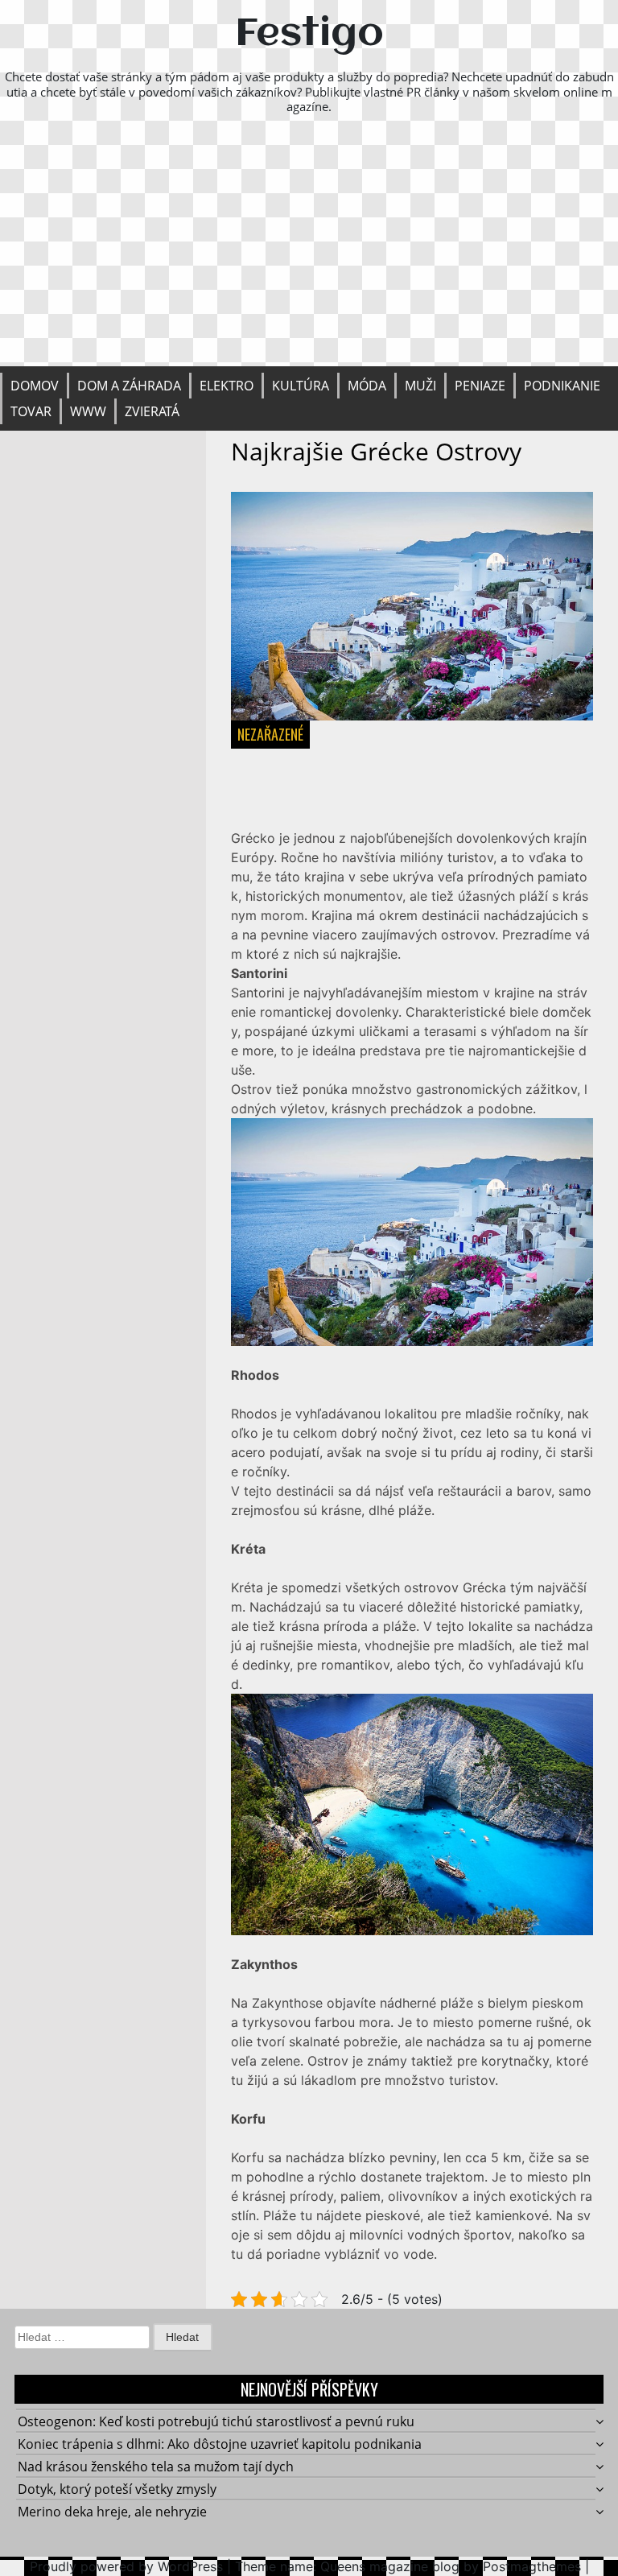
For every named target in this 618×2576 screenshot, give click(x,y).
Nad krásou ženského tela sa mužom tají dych (156, 2467)
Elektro (227, 386)
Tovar (31, 411)
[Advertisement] (309, 246)
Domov (35, 386)
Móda (367, 386)
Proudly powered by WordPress (126, 2566)
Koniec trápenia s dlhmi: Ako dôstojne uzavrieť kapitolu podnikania (220, 2444)
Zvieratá (152, 411)
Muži (420, 386)
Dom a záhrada (129, 386)
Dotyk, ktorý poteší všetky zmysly (117, 2489)
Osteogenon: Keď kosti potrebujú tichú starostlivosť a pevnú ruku (216, 2421)
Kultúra (301, 386)
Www (88, 411)
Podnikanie (562, 386)
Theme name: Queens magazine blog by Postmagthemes (408, 2566)
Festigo (309, 35)
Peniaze (480, 386)
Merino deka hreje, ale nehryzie (112, 2512)
